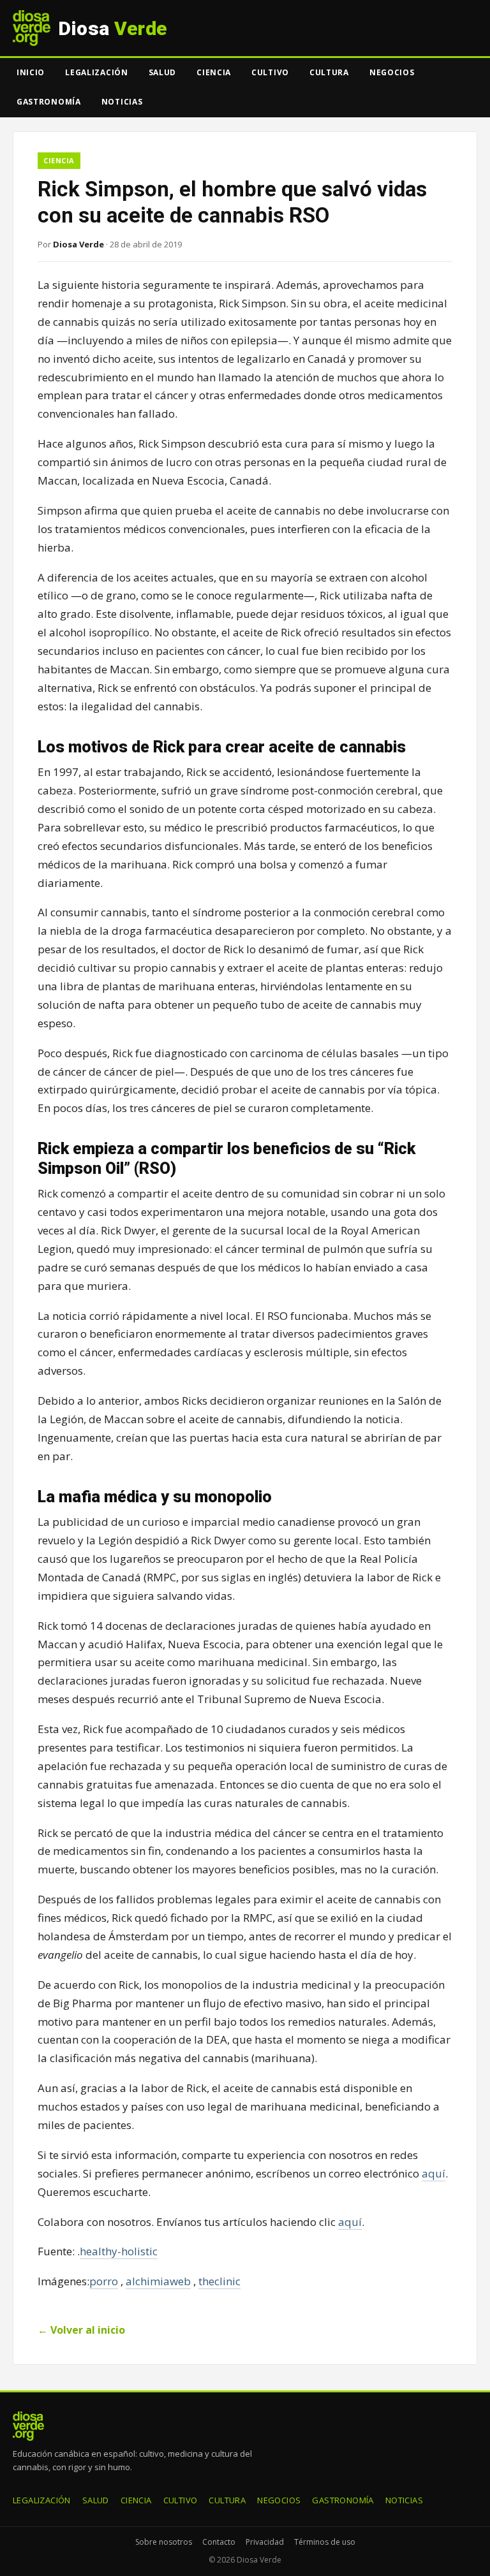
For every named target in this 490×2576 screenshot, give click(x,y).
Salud (163, 72)
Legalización (96, 72)
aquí (434, 2173)
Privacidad (265, 2542)
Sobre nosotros (164, 2542)
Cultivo (270, 72)
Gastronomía (49, 102)
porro (104, 2281)
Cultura (329, 72)
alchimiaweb (158, 2281)
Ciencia (214, 72)
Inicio (31, 72)
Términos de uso (325, 2542)
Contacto (219, 2542)
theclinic (219, 2281)
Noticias (122, 102)
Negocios (392, 72)
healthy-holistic (119, 2251)
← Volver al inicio (81, 2330)
